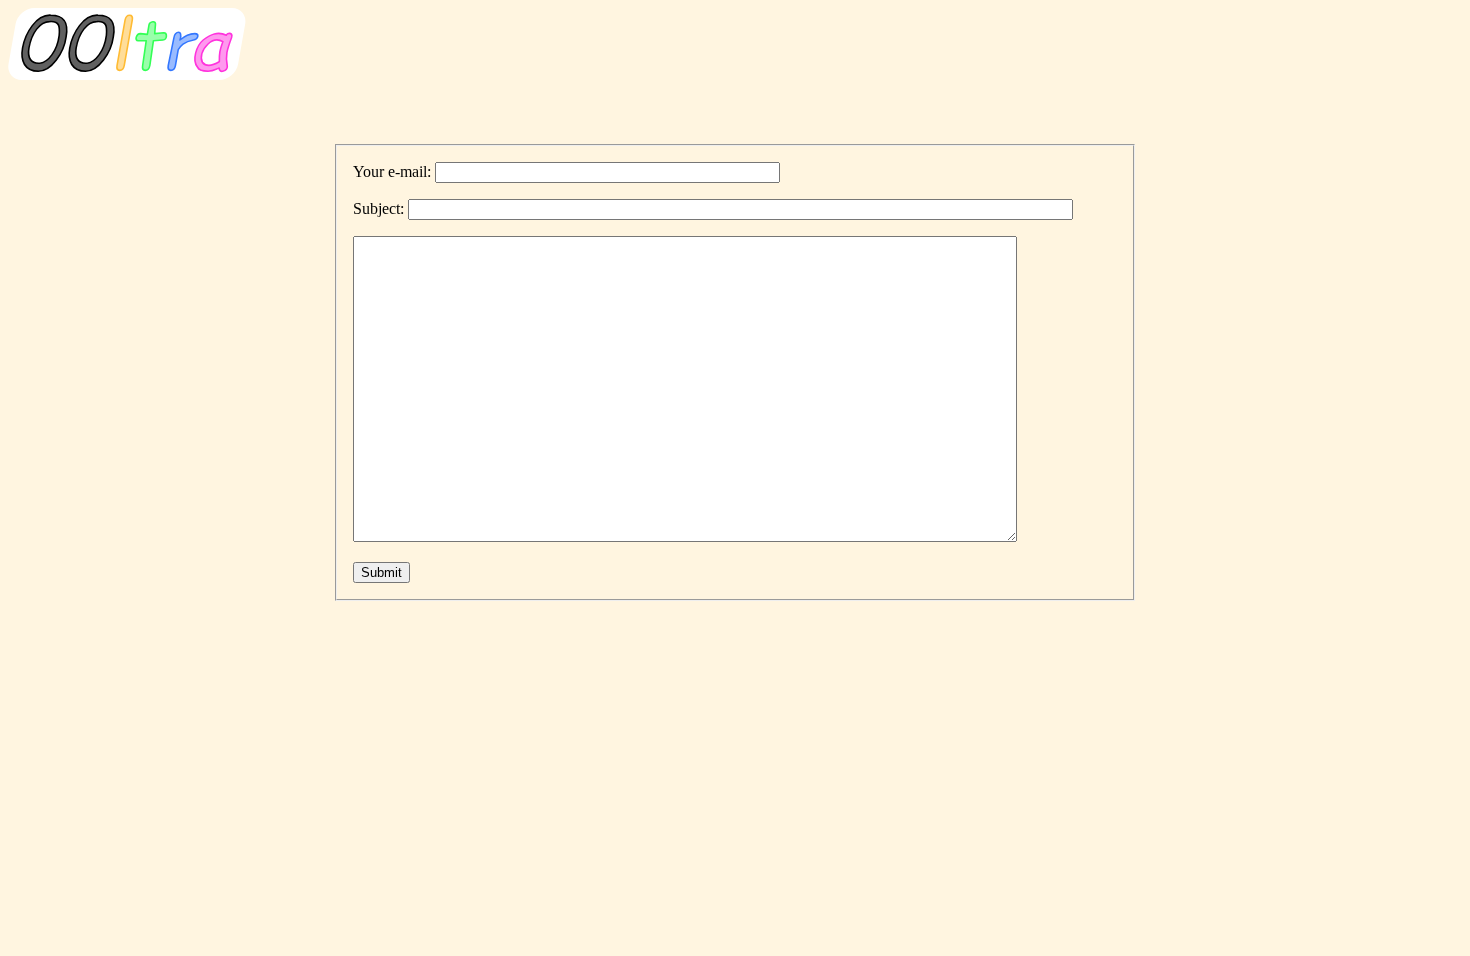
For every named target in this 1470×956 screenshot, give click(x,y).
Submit (381, 572)
